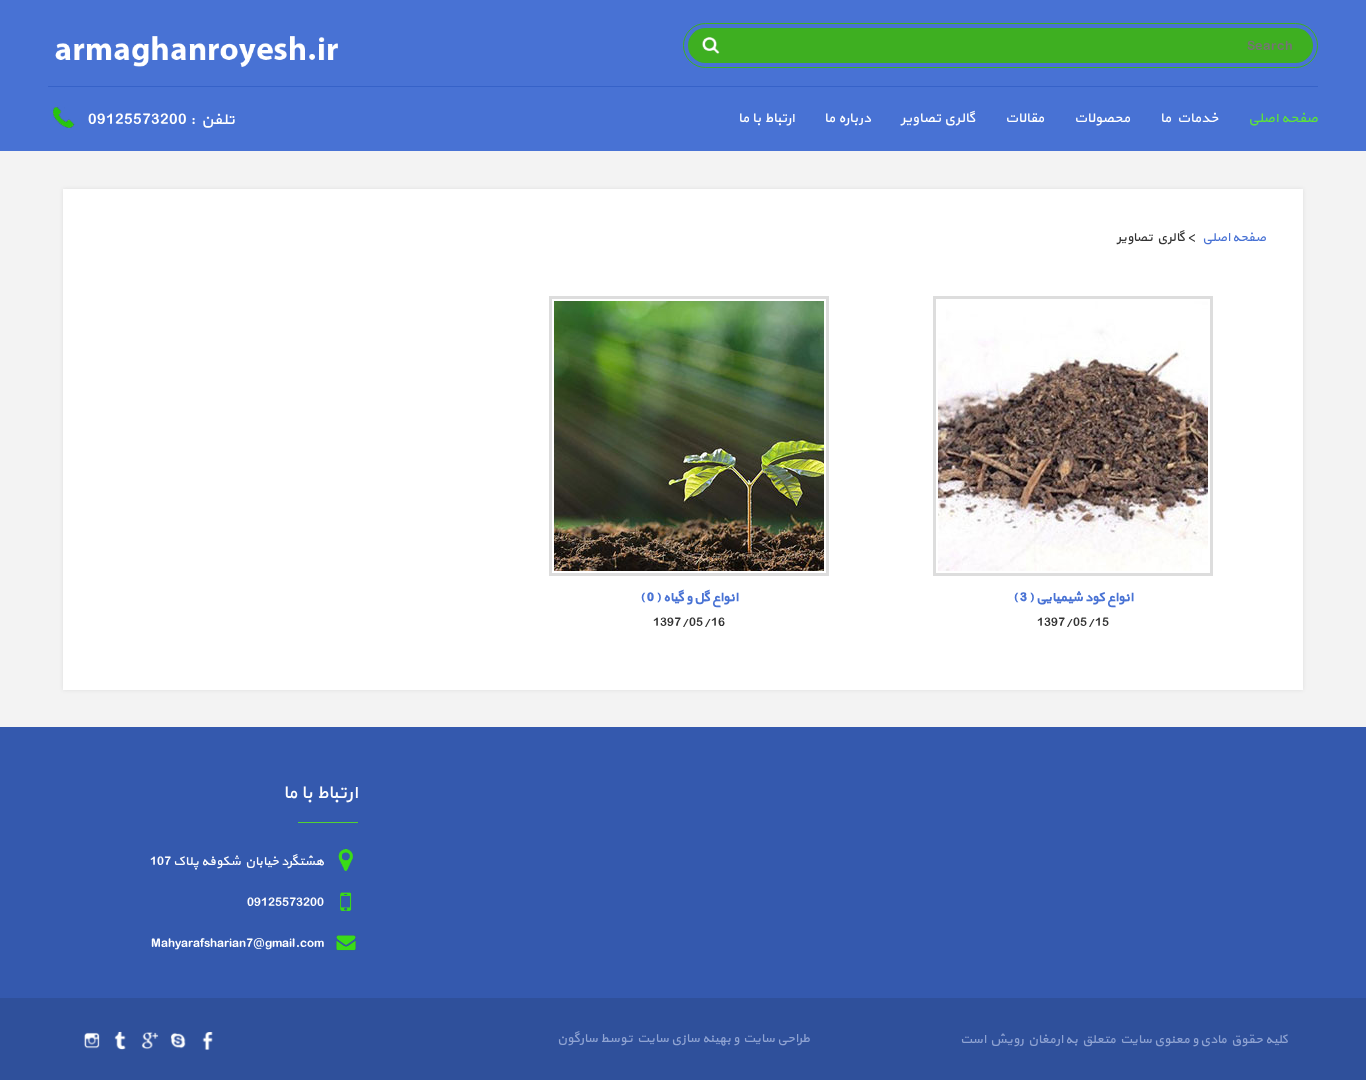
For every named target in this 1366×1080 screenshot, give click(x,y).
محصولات (1102, 118)
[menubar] (1013, 121)
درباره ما (847, 118)
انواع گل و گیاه (689, 598)
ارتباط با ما (766, 118)
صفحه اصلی (1283, 118)
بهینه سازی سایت (683, 1039)
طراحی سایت (774, 1039)
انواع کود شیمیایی (1073, 598)
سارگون (578, 1039)
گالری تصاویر (938, 118)
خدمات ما (1189, 118)
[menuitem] (1268, 121)
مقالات (1024, 118)
